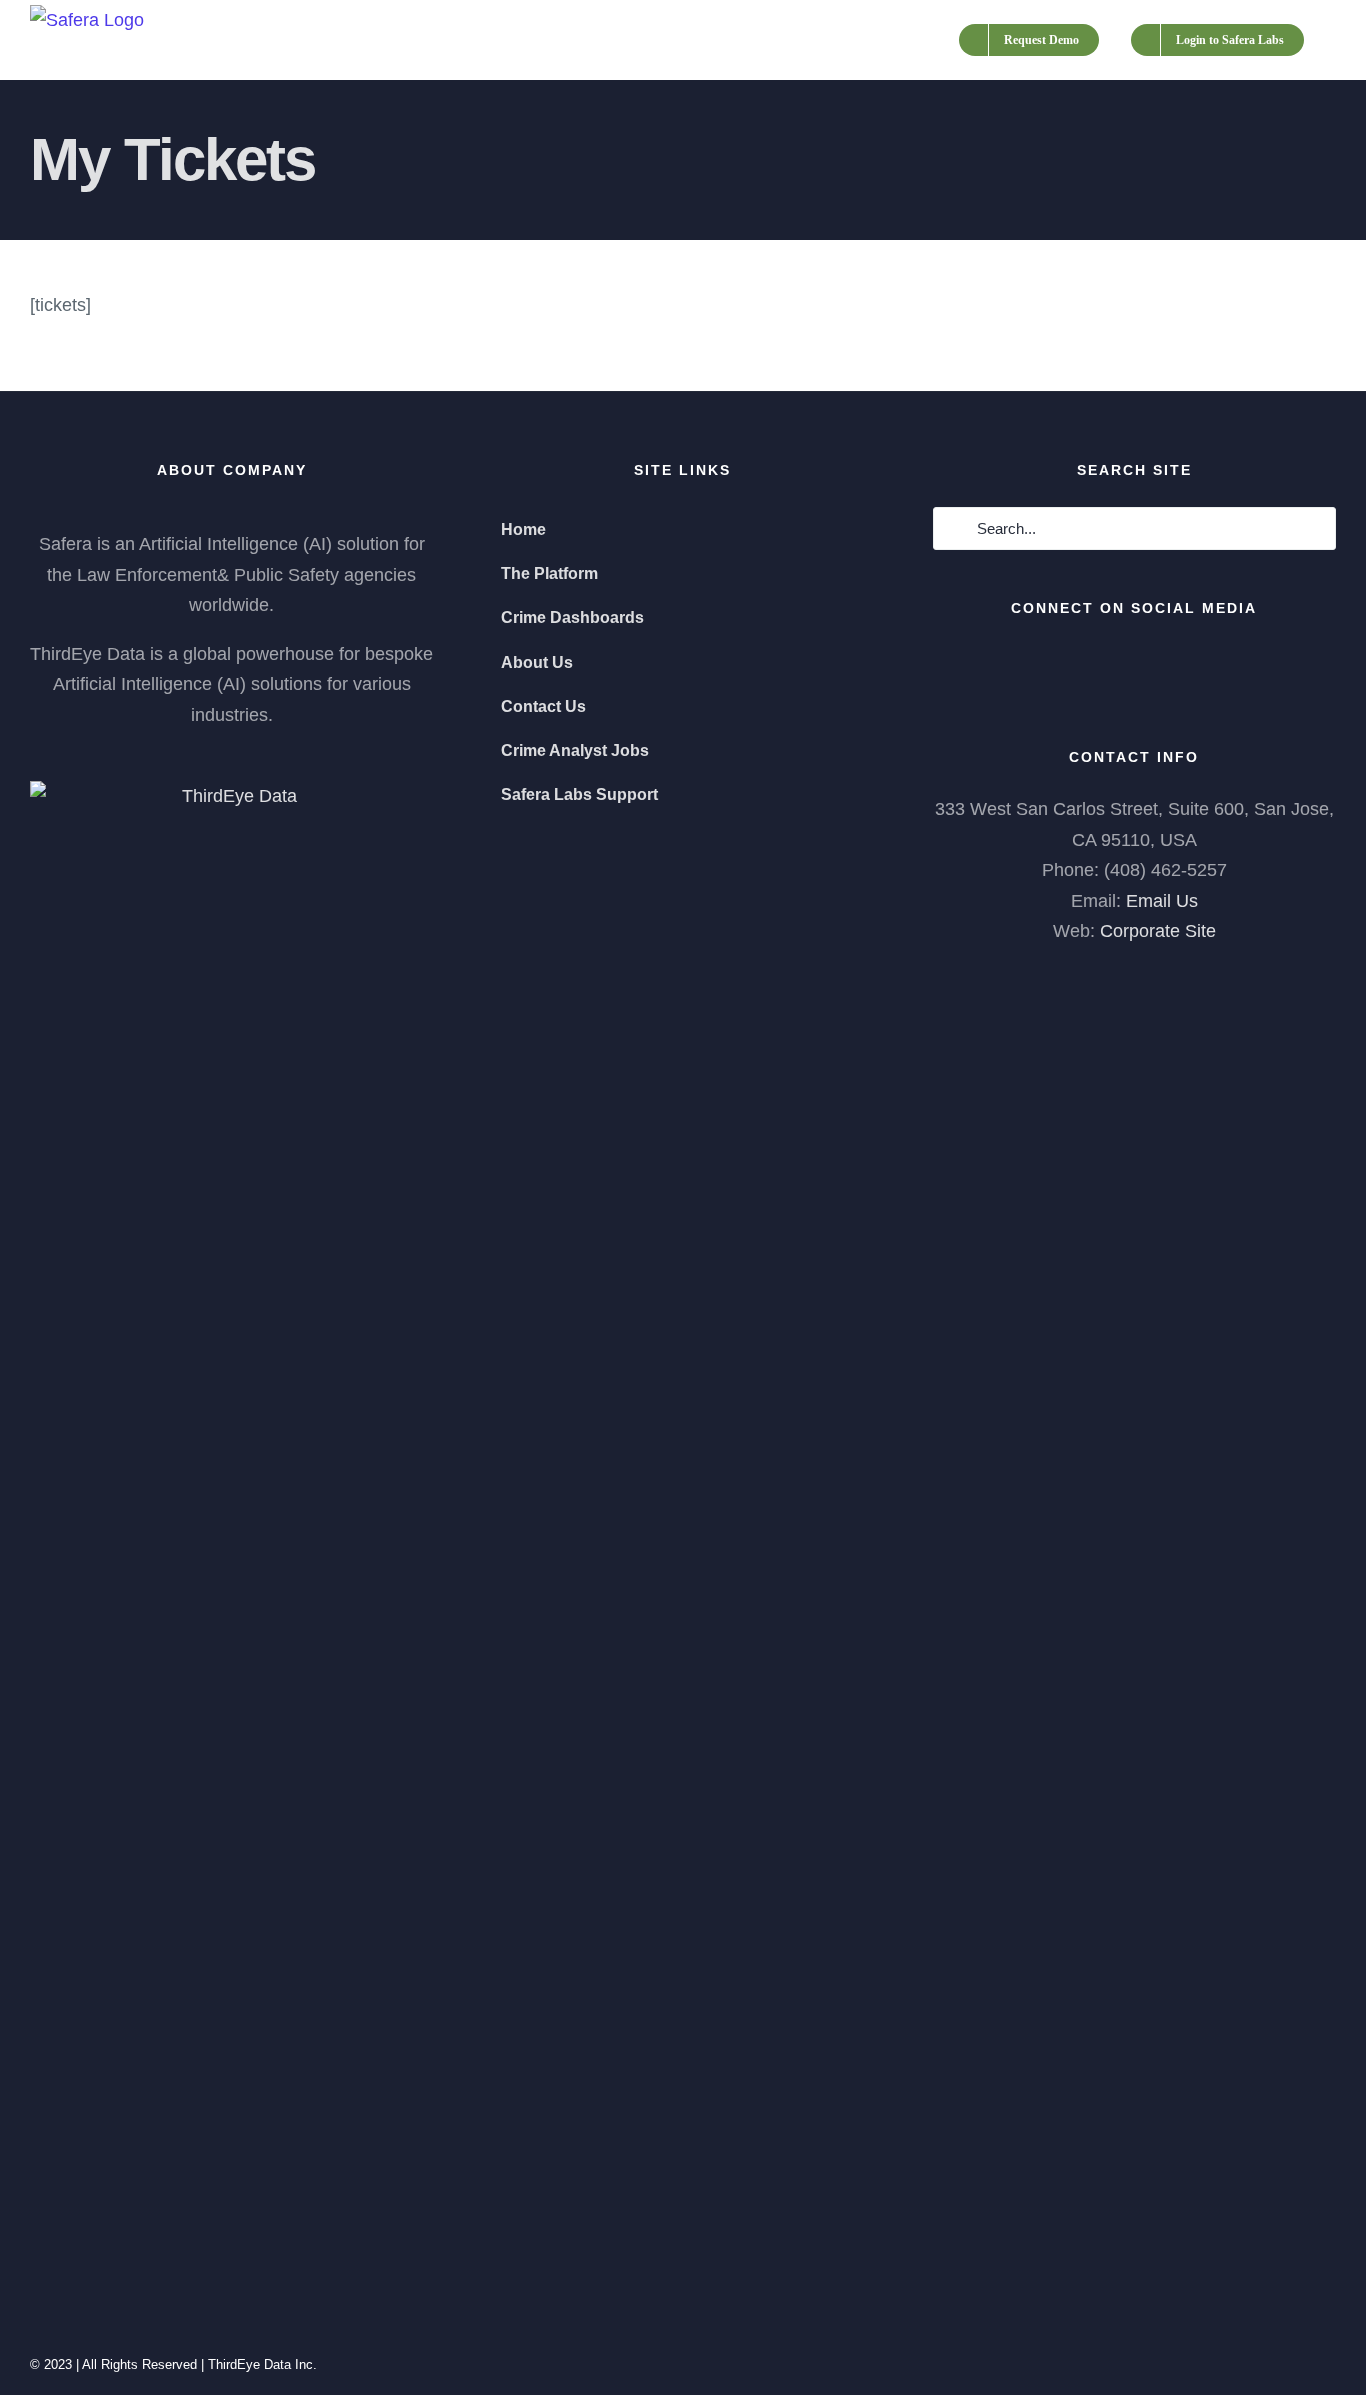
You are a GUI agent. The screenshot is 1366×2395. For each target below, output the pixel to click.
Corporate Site (1158, 931)
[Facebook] (1078, 662)
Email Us (1162, 901)
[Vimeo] (1162, 662)
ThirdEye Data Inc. (262, 2364)
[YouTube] (1134, 662)
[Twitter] (1106, 662)
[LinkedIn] (1190, 662)
